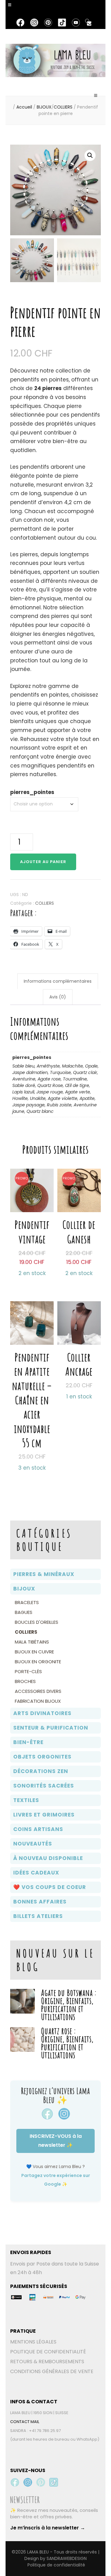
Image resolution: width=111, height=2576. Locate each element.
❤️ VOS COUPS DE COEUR (50, 1887)
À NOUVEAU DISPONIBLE (48, 1858)
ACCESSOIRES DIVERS (38, 1691)
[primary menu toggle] (96, 98)
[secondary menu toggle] (10, 8)
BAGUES (24, 1612)
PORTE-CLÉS (28, 1671)
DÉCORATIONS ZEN (41, 1771)
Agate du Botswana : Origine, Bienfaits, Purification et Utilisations (69, 2005)
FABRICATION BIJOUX (38, 1701)
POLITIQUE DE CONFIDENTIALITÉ (48, 2352)
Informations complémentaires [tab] (58, 981)
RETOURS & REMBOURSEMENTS (47, 2362)
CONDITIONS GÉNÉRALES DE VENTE (52, 2371)
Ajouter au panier (43, 862)
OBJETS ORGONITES (42, 1757)
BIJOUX (24, 1589)
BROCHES (25, 1681)
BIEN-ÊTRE (28, 1742)
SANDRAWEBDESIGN (67, 2558)
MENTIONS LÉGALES (33, 2342)
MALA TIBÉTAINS (32, 1642)
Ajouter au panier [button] (32, 1212)
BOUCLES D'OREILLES (37, 1622)
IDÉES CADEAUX (36, 1873)
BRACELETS (27, 1602)
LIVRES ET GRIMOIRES (44, 1815)
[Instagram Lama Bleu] (28, 2482)
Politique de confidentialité (56, 2565)
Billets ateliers (38, 1916)
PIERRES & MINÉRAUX (44, 1574)
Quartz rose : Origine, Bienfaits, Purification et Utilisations (67, 2043)
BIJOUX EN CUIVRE (34, 1652)
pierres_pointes (32, 792)
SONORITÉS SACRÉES (44, 1786)
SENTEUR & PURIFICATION (51, 1728)
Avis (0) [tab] (58, 997)
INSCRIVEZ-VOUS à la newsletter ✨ (56, 2141)
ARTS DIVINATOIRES (42, 1713)
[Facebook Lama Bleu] (15, 2482)
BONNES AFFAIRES (40, 1902)
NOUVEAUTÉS (33, 1844)
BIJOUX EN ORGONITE (38, 1662)
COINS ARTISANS (38, 1829)
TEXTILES (26, 1800)
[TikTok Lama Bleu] (54, 2482)
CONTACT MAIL (25, 2422)
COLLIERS (45, 903)
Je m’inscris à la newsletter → (48, 2528)
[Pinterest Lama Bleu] (41, 2482)
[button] (90, 155)
